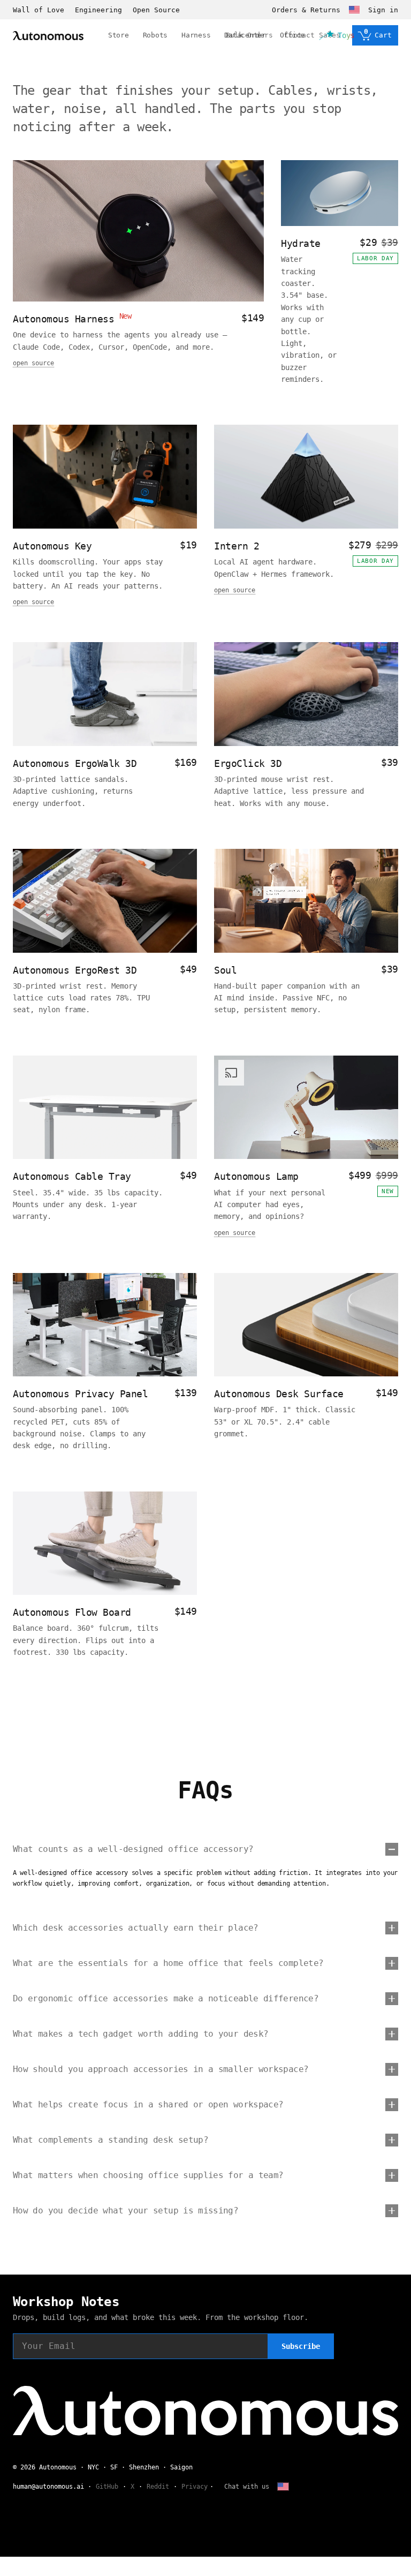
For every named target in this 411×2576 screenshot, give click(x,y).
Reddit (158, 2487)
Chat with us (247, 2487)
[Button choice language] (354, 10)
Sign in (383, 10)
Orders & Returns (306, 10)
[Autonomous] (48, 36)
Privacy (195, 2487)
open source (33, 363)
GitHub (107, 2487)
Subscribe (301, 2346)
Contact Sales (313, 35)
